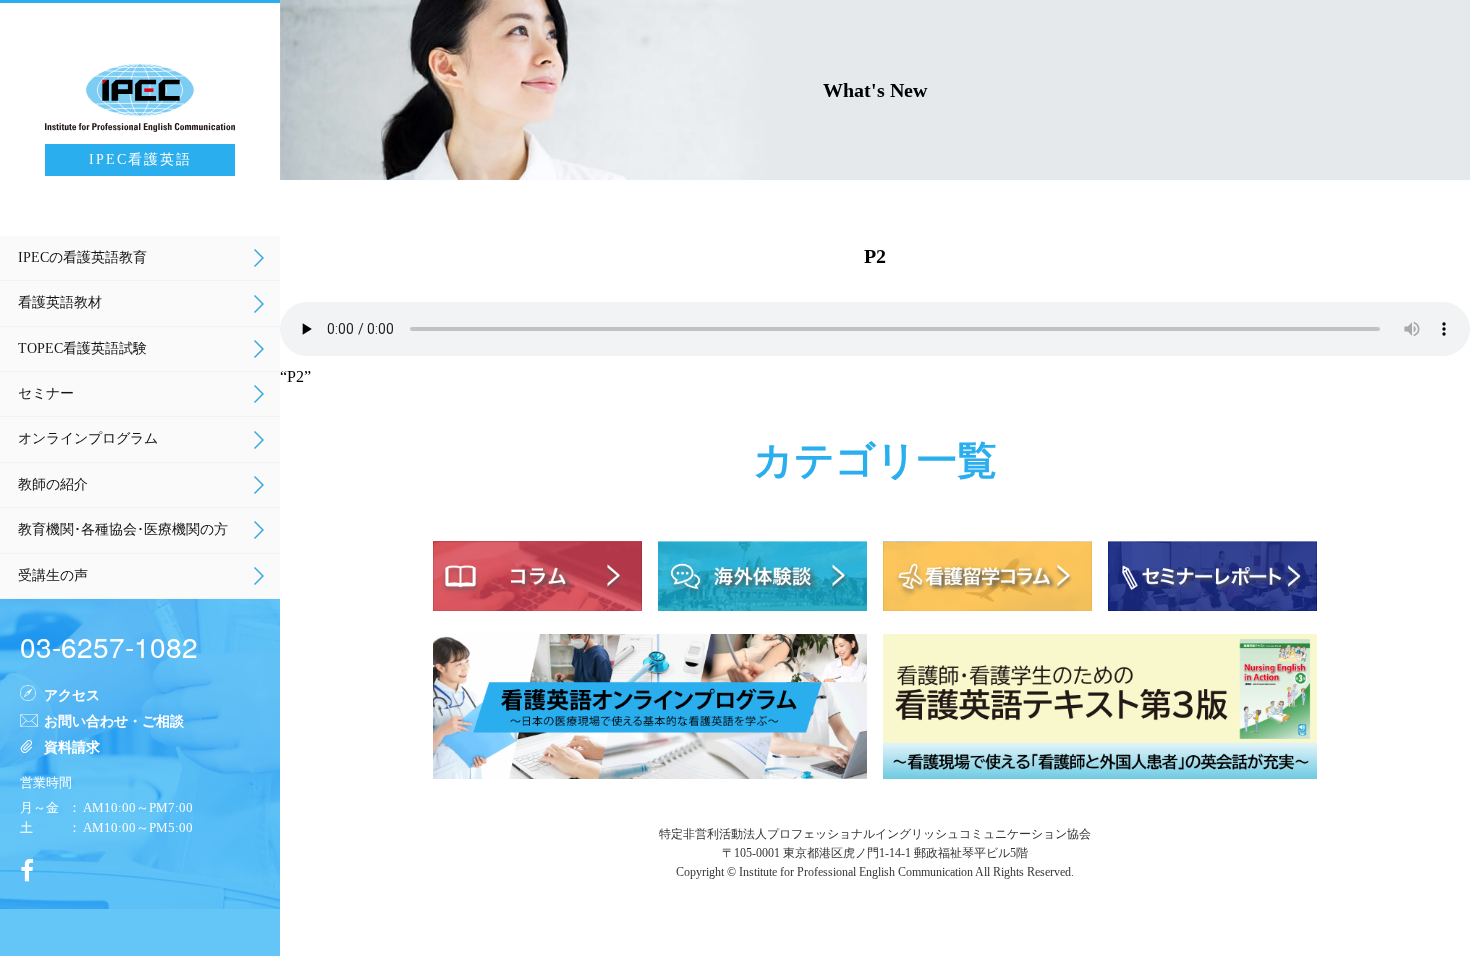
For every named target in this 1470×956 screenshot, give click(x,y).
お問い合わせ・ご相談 (114, 720)
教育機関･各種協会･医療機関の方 (123, 529)
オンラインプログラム (88, 438)
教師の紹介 (53, 484)
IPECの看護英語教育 (82, 257)
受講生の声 (53, 575)
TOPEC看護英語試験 (82, 348)
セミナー (46, 393)
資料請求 (72, 746)
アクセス (72, 694)
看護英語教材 (60, 302)
